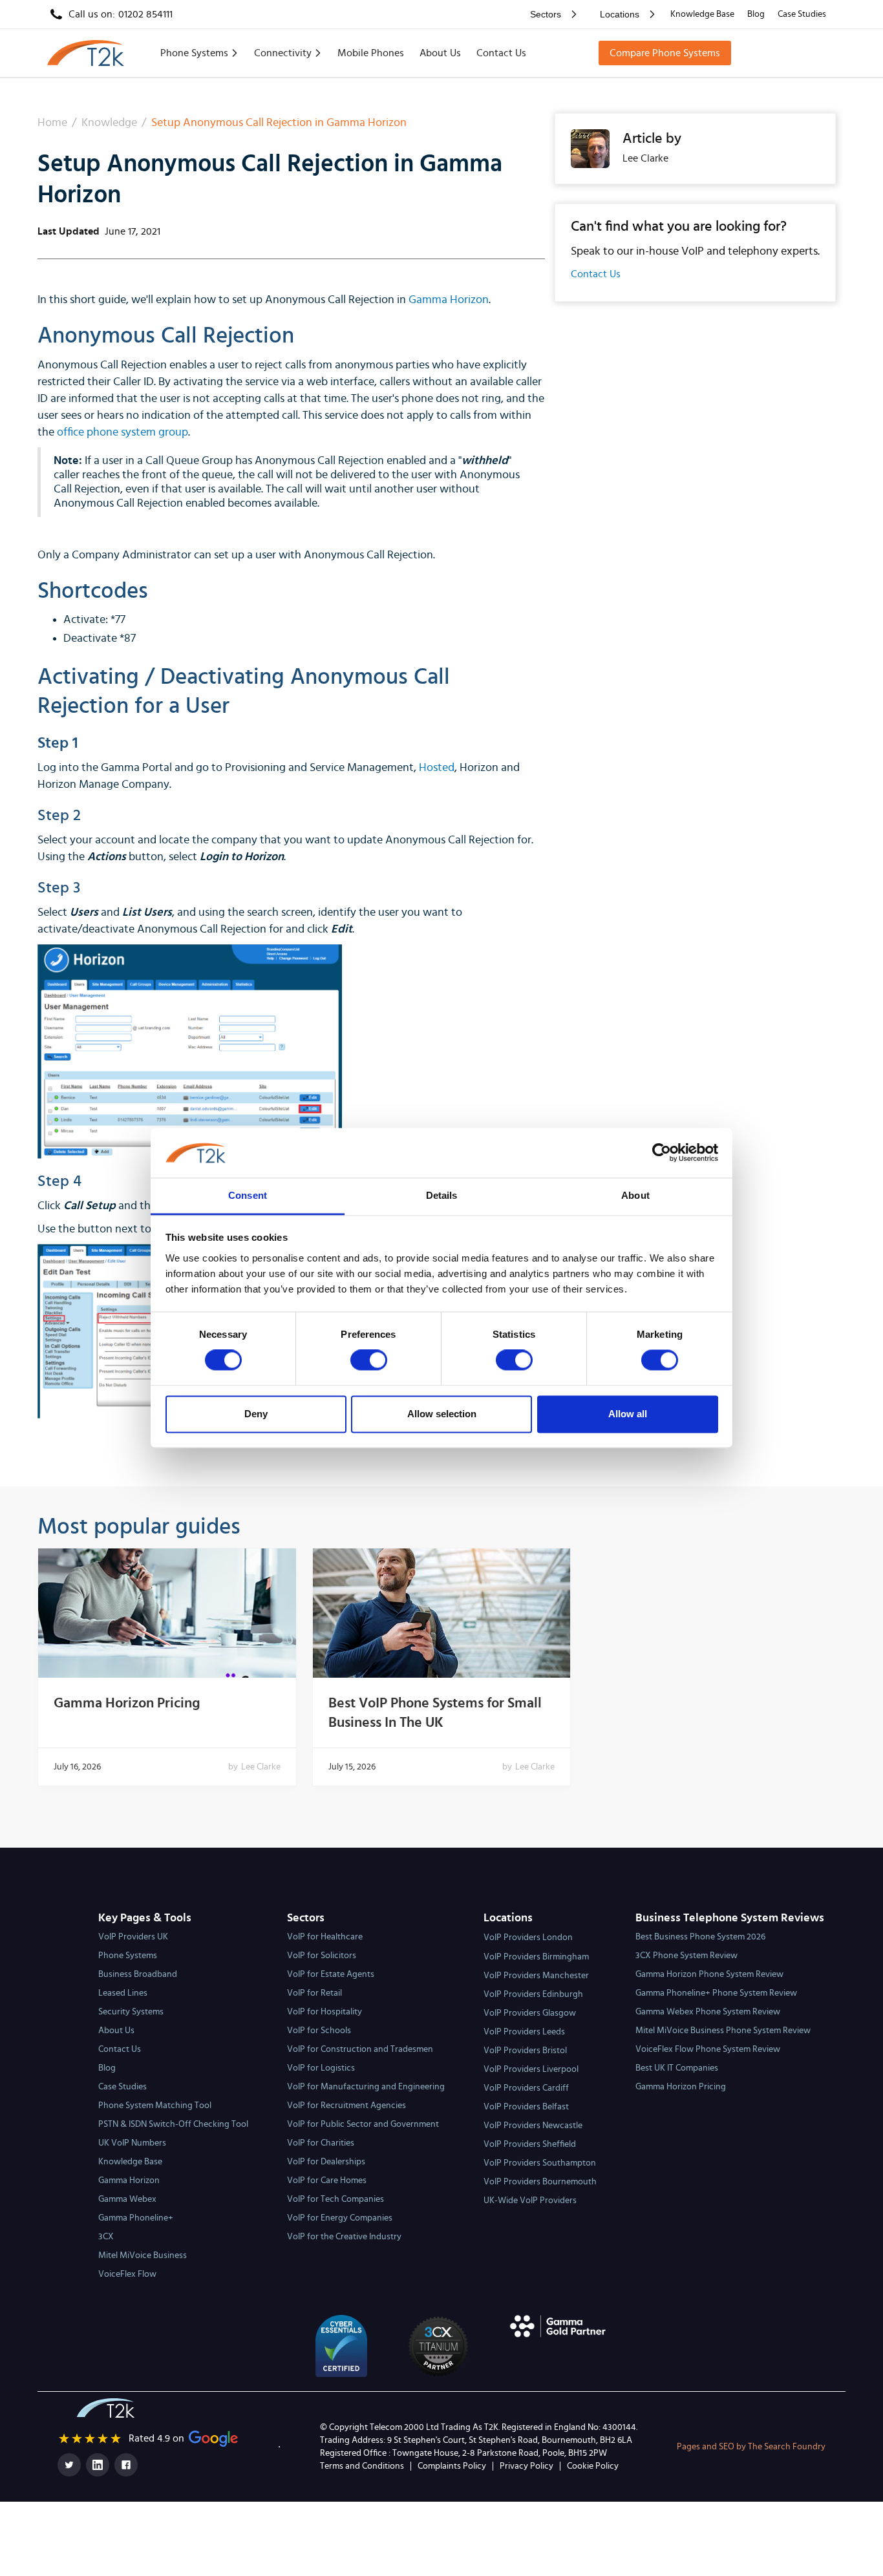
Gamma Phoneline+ (136, 2218)
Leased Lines (123, 1993)
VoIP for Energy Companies (340, 2218)
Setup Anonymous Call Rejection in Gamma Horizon (279, 123)
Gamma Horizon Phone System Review (709, 1974)
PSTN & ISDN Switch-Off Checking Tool (173, 2124)
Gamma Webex (127, 2199)
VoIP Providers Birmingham (536, 1957)
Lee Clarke (261, 1767)
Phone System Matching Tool (155, 2106)
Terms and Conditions (362, 2466)
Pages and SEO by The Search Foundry (751, 2447)
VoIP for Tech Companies (335, 2199)
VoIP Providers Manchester (536, 1976)
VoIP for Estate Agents (331, 1974)
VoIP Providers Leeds (524, 2032)
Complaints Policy (452, 2466)
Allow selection (442, 1414)
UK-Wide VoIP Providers (530, 2201)
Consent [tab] (248, 1195)
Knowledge (109, 123)
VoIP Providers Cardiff (526, 2088)
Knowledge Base (702, 14)
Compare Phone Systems (665, 53)
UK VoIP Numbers (132, 2143)
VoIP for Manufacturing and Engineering (366, 2087)
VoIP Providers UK (133, 1937)
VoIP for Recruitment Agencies (346, 2106)
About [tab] (635, 1195)
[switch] (369, 1360)
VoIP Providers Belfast (526, 2107)
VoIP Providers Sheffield (530, 2144)
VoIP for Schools (319, 2031)
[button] (551, 14)
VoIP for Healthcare (325, 1937)
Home (52, 123)
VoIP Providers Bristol (525, 2051)
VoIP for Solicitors (322, 1956)
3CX (106, 2237)
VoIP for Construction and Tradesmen (360, 2049)
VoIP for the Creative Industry (344, 2237)
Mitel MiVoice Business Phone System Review (723, 2031)
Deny (256, 1414)
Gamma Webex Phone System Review (708, 2012)
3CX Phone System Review (686, 1956)
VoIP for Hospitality (324, 2012)
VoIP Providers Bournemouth (540, 2182)
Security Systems (131, 2012)
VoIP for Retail (314, 1993)
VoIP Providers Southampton (540, 2163)
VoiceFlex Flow (127, 2274)
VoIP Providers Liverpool (531, 2069)
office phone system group (122, 432)
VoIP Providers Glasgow (530, 2013)
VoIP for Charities (321, 2143)
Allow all (628, 1414)
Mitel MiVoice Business (143, 2255)
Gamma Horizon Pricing (127, 1703)
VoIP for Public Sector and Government (363, 2124)
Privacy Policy (527, 2466)
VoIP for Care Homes (327, 2180)
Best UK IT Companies (677, 2068)
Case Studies (802, 14)
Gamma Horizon (449, 300)
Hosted (437, 768)
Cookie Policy (593, 2466)
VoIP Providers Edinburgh (533, 1994)
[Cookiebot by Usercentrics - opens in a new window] (662, 1153)
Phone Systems (128, 1956)
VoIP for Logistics (321, 2068)
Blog (756, 14)
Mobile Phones (371, 53)
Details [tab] (442, 1195)
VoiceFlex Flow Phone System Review (708, 2049)
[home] (86, 53)
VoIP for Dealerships (326, 2162)
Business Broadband (138, 1974)
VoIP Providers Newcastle (533, 2126)
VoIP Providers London (528, 1937)
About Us (440, 53)
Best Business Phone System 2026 (700, 1937)
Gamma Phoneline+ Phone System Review (716, 1993)
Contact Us (501, 53)
